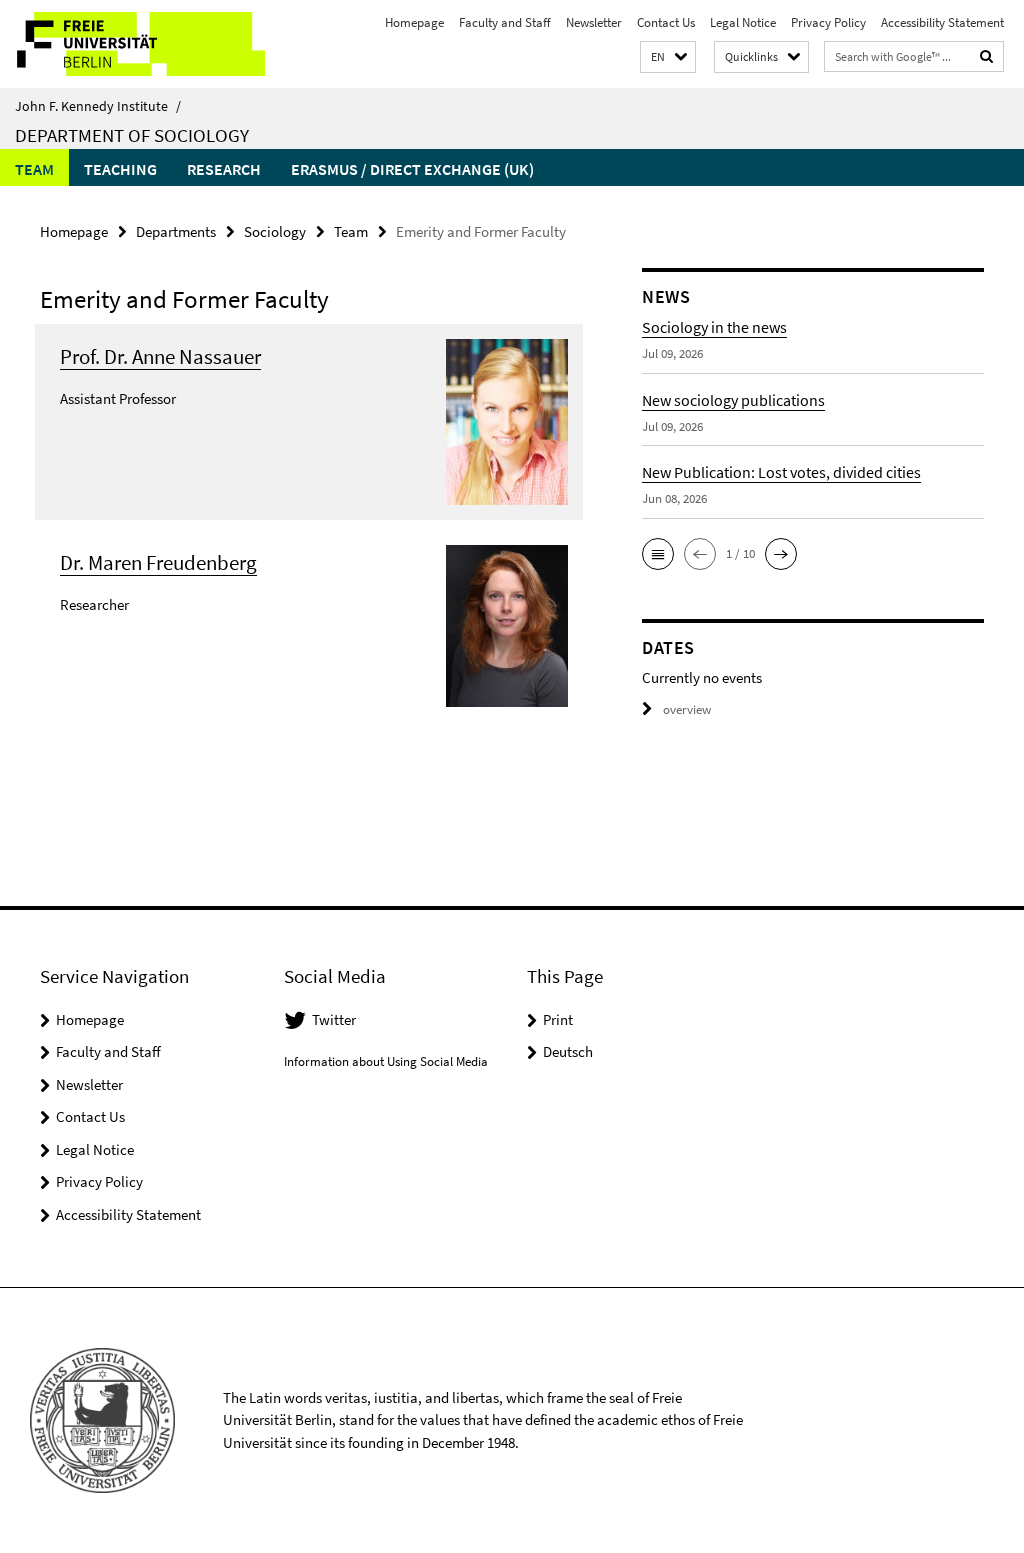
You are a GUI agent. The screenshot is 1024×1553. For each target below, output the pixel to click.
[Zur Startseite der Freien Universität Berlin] (132, 44)
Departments (176, 231)
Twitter (334, 1019)
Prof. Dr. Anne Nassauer (160, 356)
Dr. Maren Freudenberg (158, 562)
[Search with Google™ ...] (987, 56)
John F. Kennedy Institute (98, 106)
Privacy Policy (828, 22)
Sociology (275, 231)
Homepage (414, 22)
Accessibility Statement (942, 22)
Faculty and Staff (505, 22)
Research (224, 169)
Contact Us (666, 22)
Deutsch (568, 1051)
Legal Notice (743, 22)
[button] (668, 57)
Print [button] (558, 1019)
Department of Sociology (132, 135)
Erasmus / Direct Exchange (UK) (412, 169)
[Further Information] (507, 420)
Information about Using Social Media (386, 1061)
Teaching (120, 169)
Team (34, 169)
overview (687, 709)
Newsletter (594, 22)
